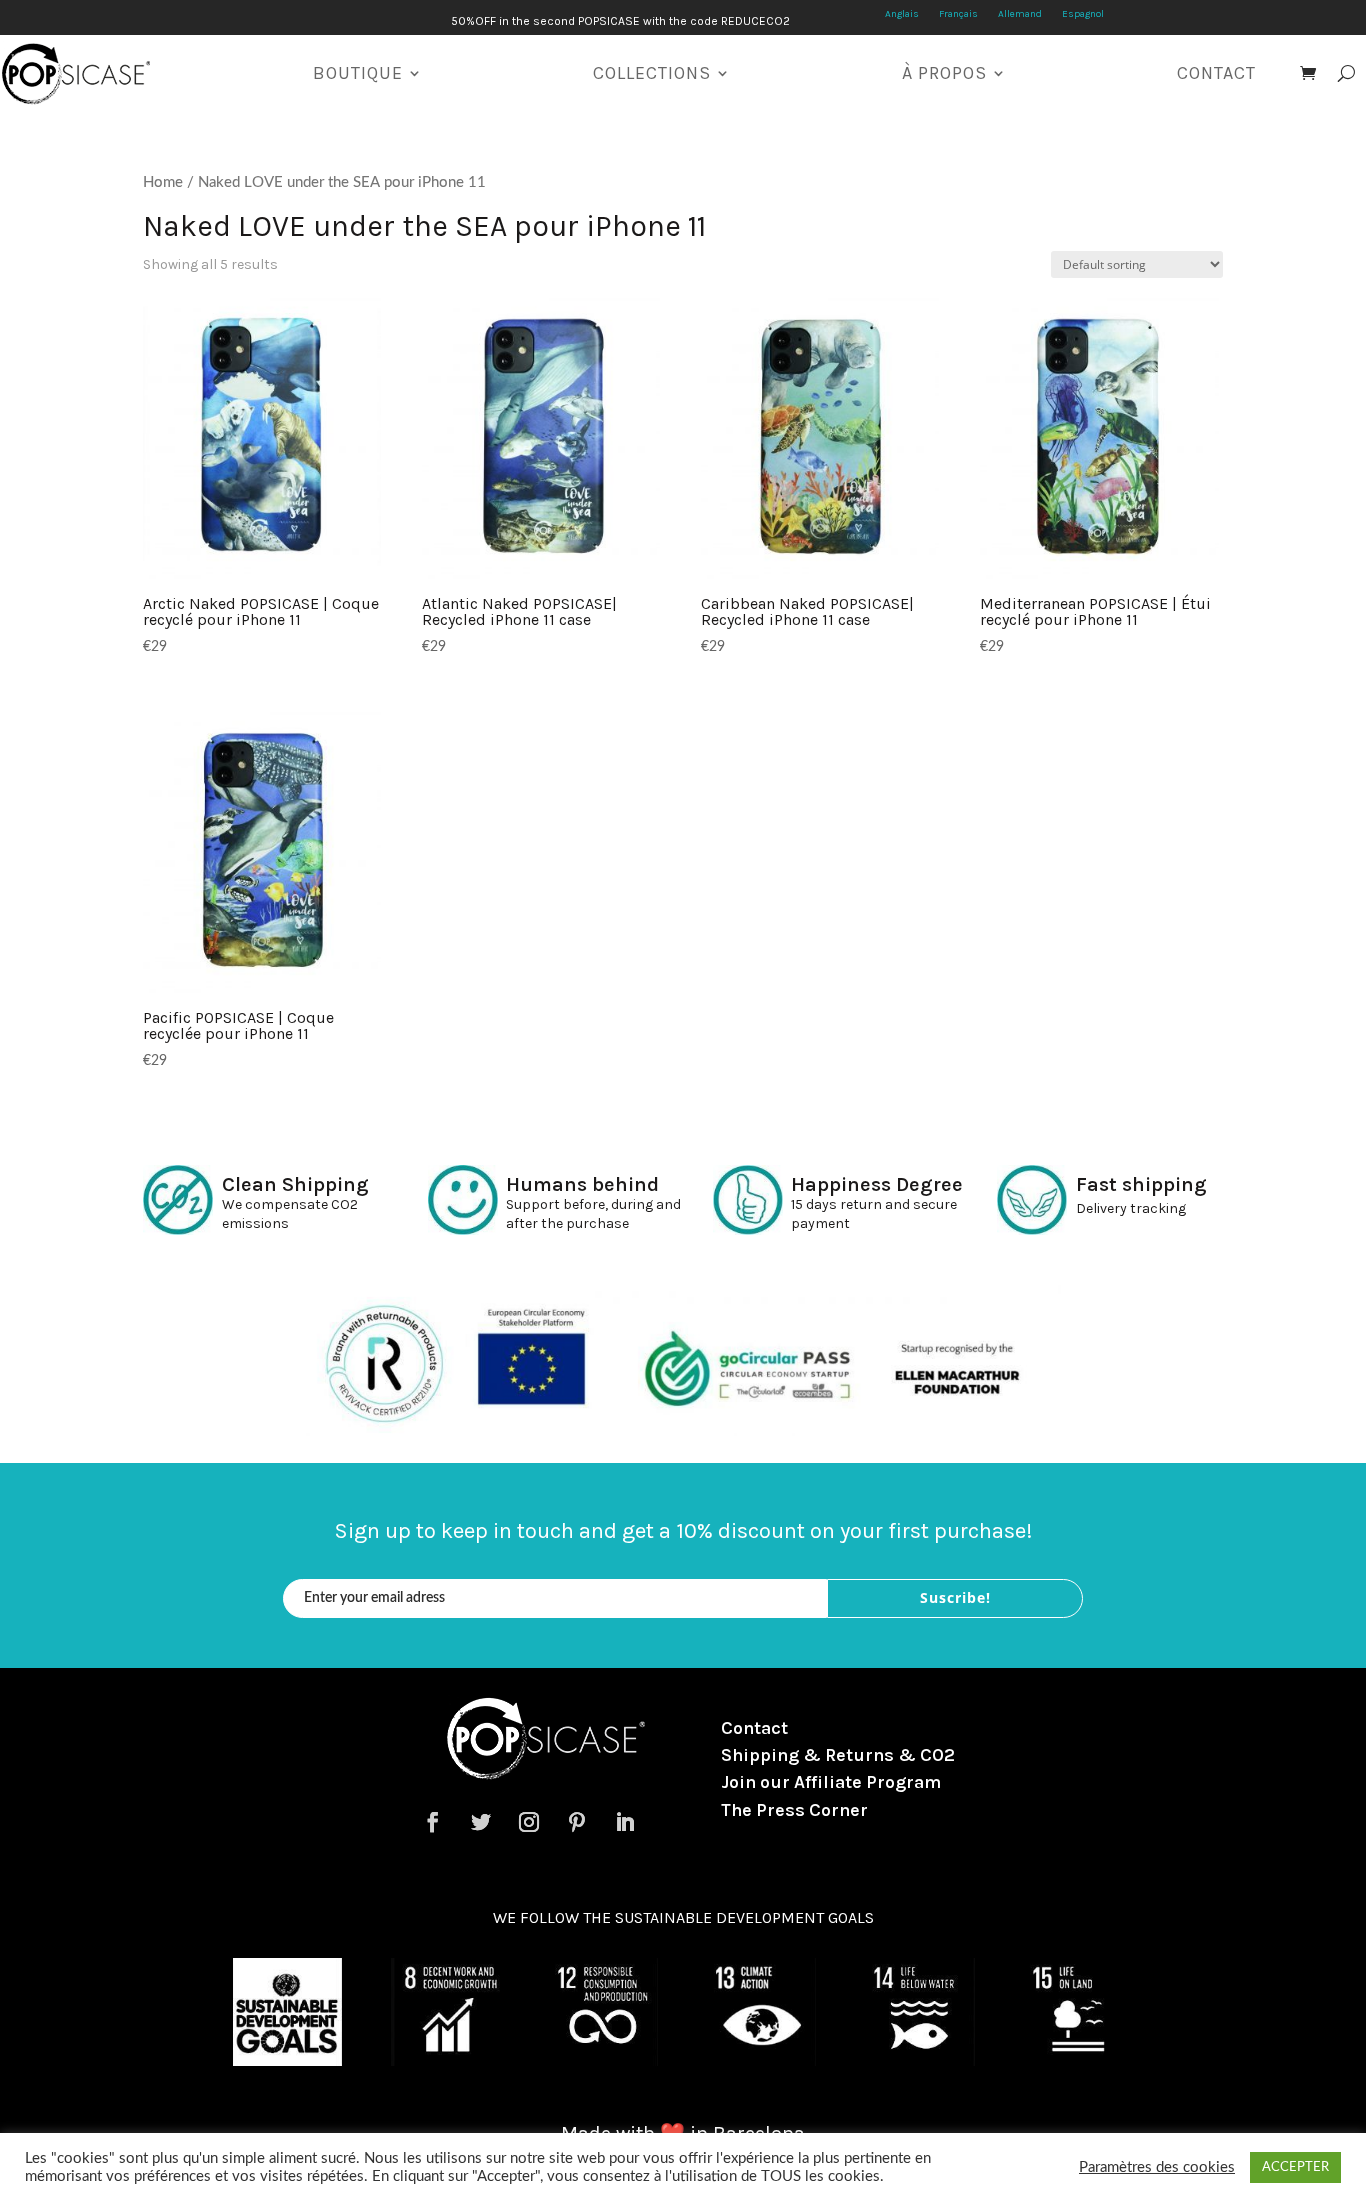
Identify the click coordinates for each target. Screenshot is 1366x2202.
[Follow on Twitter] (481, 1822)
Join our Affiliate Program (831, 1782)
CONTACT (1216, 73)
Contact (754, 1728)
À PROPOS (944, 73)
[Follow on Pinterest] (577, 1822)
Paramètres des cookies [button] (1157, 2167)
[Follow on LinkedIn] (625, 1822)
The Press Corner (794, 1810)
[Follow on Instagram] (529, 1822)
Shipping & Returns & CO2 (838, 1755)
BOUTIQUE (358, 73)
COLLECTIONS (652, 73)
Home (163, 182)
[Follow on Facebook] (433, 1822)
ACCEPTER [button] (1295, 2167)
